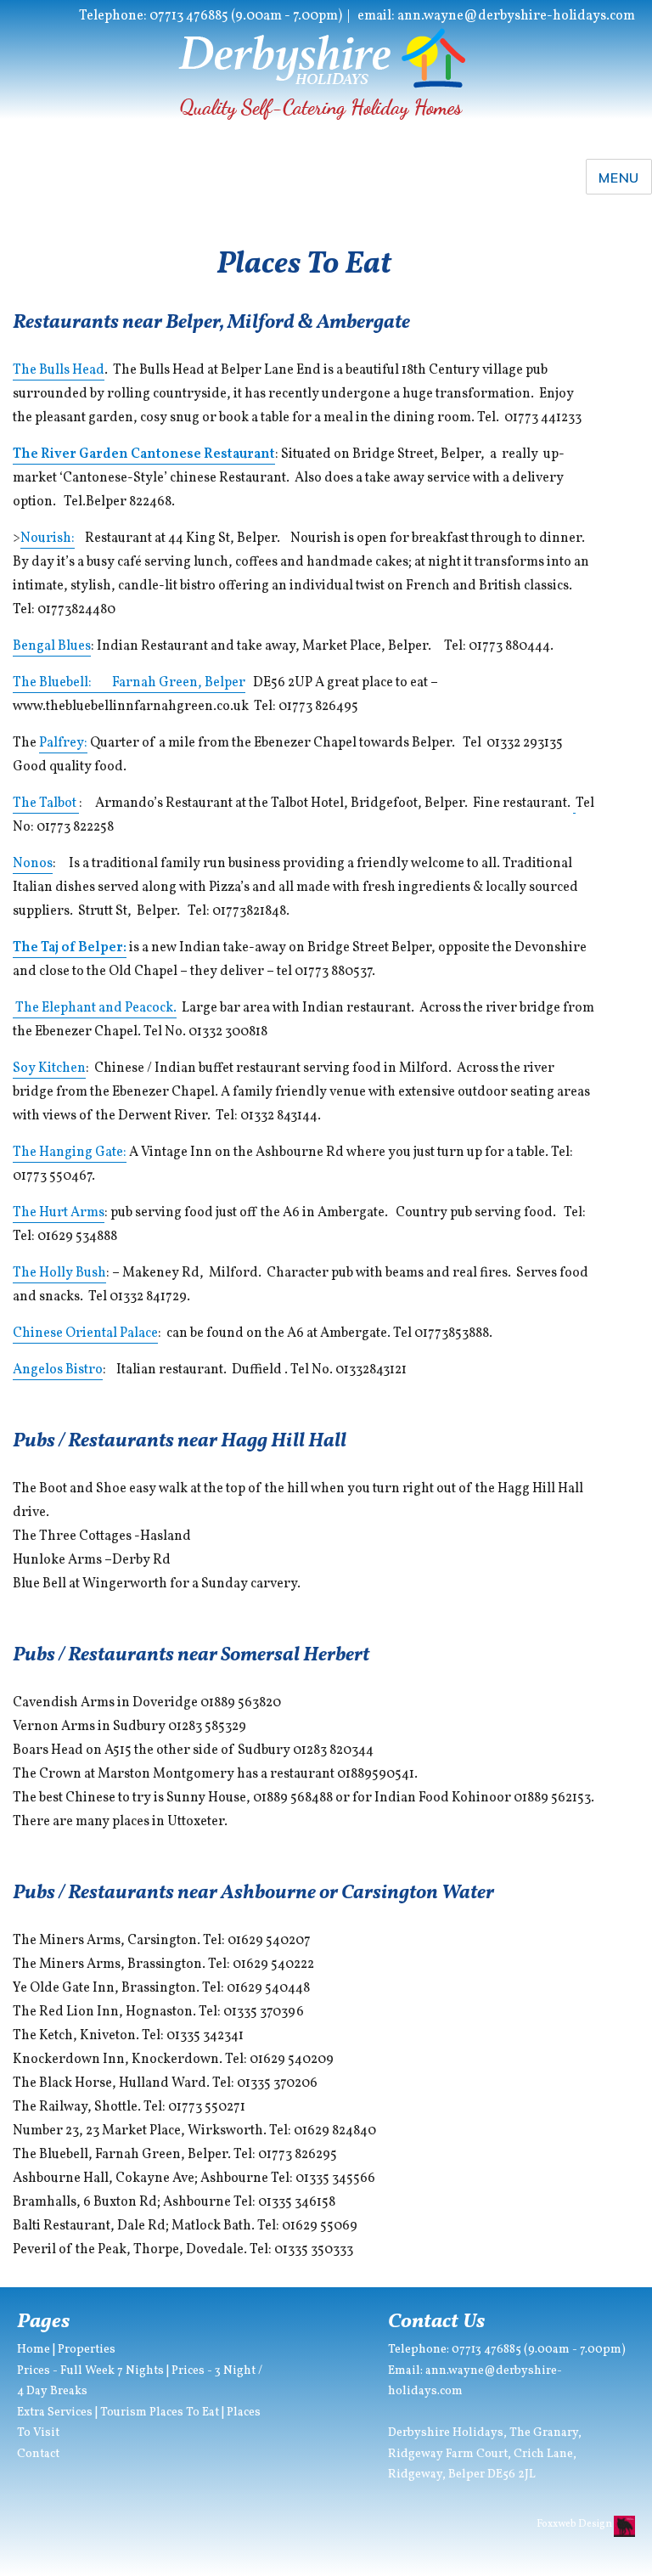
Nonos (33, 864)
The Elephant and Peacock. (96, 1008)
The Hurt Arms (59, 1213)
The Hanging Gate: (70, 1153)
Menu (619, 178)
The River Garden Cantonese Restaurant (144, 454)
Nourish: (48, 538)
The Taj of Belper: (70, 948)
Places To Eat (184, 2413)
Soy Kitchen (49, 1068)
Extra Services (55, 2413)
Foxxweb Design (575, 2524)
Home (34, 2350)
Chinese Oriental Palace (85, 1333)
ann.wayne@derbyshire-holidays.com (516, 16)
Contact (38, 2454)
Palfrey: (63, 743)
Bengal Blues (52, 646)
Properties (87, 2350)
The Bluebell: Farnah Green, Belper (129, 683)
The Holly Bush (59, 1273)
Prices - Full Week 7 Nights (90, 2371)
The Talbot (46, 803)
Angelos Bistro (58, 1370)
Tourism (124, 2413)
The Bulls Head (59, 370)
